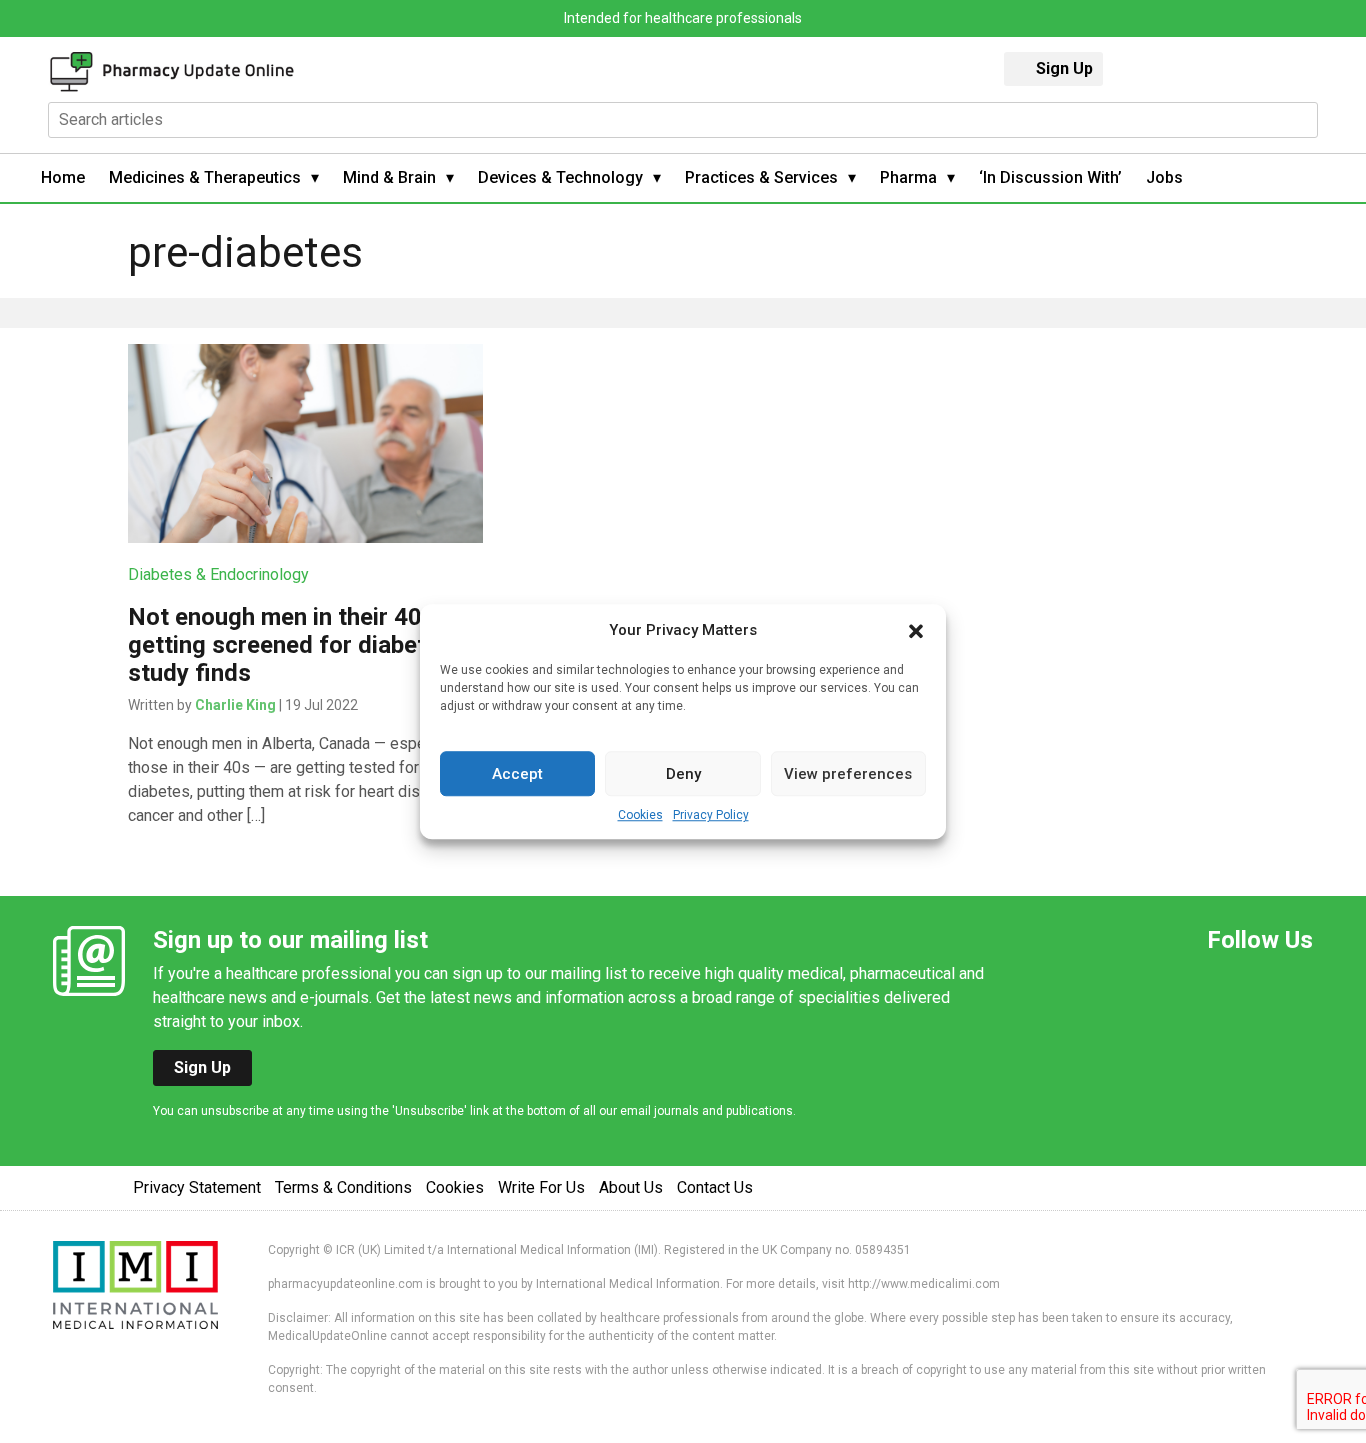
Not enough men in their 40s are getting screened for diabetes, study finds (302, 645)
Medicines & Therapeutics (205, 177)
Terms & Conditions (343, 1187)
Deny (683, 774)
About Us (631, 1187)
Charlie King (235, 705)
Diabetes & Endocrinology (218, 574)
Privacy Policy (711, 815)
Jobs (1164, 177)
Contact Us (715, 1187)
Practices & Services (761, 177)
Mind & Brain (389, 177)
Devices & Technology (560, 177)
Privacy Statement (197, 1187)
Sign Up (1064, 68)
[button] (916, 630)
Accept (517, 774)
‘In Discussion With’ (1050, 177)
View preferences (848, 774)
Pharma (908, 177)
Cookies (640, 815)
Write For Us (541, 1187)
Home (63, 177)
